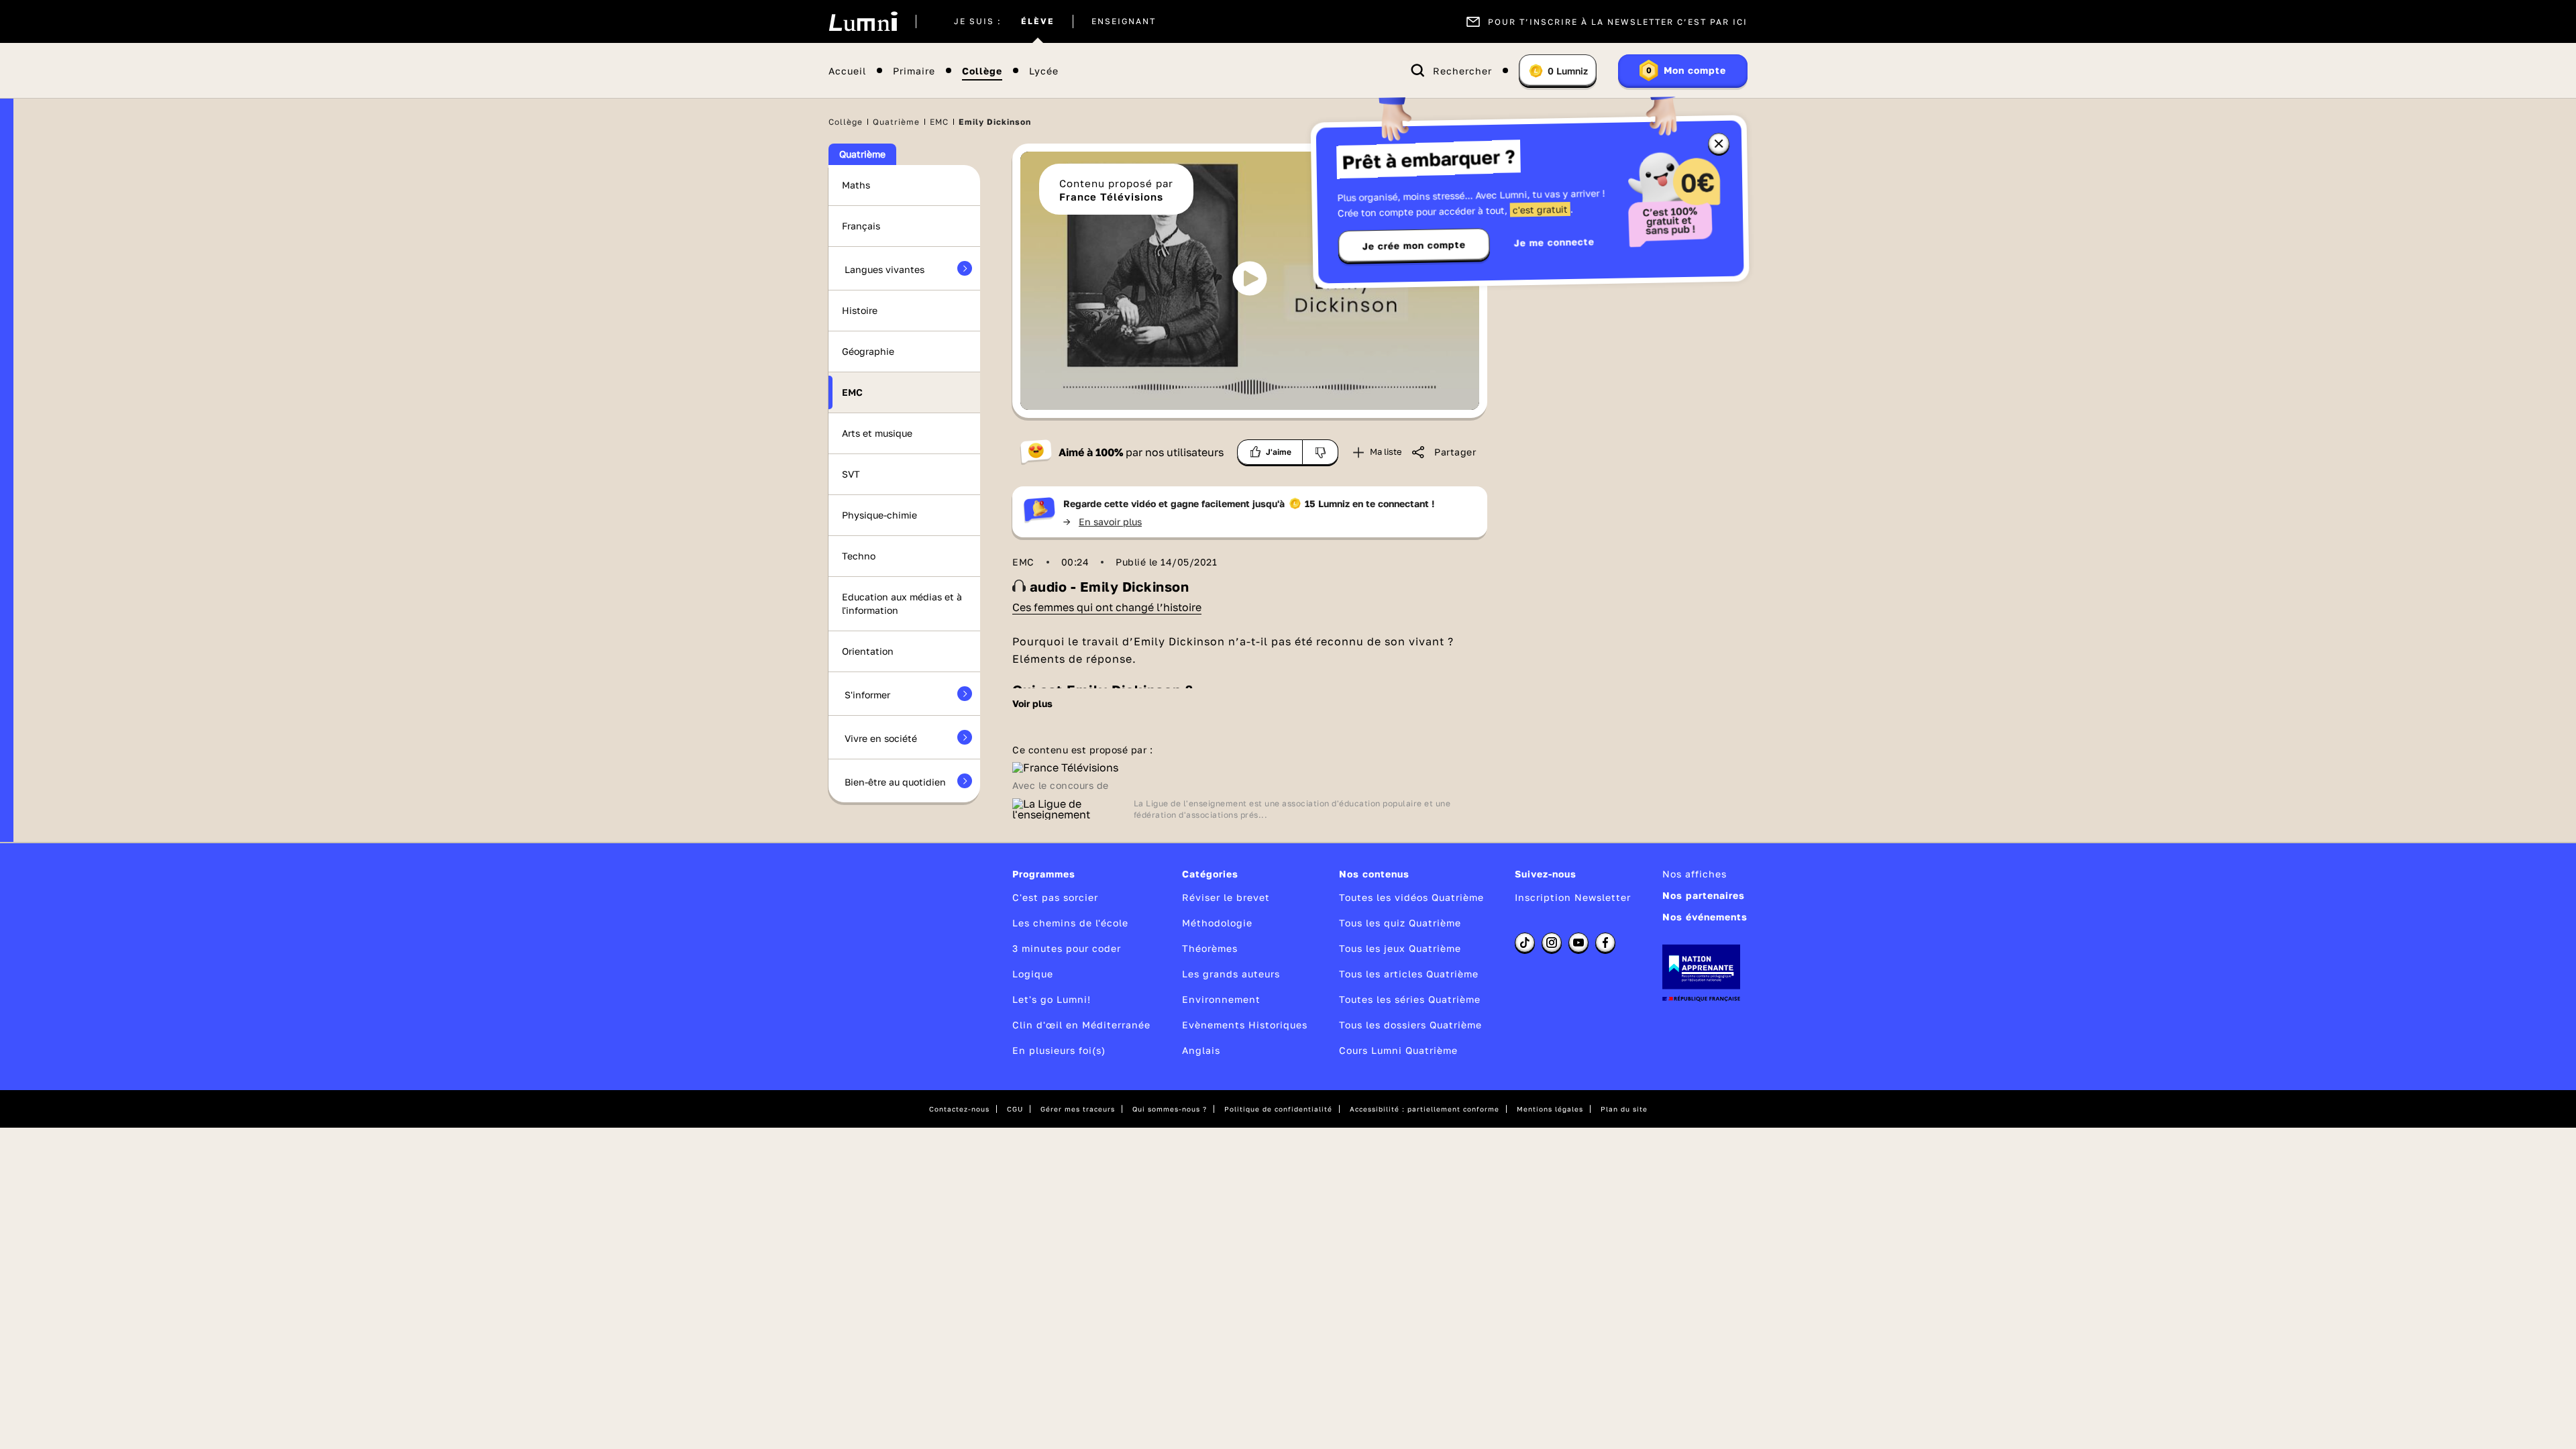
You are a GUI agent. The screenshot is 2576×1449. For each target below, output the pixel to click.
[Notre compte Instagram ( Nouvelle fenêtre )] (1552, 943)
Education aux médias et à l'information (902, 603)
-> (1103, 522)
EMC (939, 122)
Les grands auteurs (1231, 974)
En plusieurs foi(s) (1059, 1050)
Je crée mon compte (1414, 246)
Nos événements (1705, 917)
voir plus (1032, 704)
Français (861, 226)
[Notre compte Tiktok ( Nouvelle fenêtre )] (1525, 943)
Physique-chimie (879, 515)
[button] (1250, 278)
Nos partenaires (1704, 895)
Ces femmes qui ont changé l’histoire (1107, 607)
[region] (1250, 281)
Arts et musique (877, 433)
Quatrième (896, 122)
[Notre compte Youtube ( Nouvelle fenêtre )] (1578, 943)
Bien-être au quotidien (895, 782)
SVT (851, 474)
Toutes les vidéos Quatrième (1411, 897)
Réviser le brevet (1226, 897)
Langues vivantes (884, 269)
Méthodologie (1217, 923)
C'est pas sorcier (1055, 897)
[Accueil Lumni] (863, 21)
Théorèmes (1210, 948)
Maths (856, 185)
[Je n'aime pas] (1321, 452)
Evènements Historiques (1245, 1025)
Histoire (860, 310)
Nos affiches (1695, 874)
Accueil (847, 71)
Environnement (1221, 999)
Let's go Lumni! (1052, 999)
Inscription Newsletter (1573, 897)
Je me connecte (1554, 242)
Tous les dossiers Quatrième (1410, 1025)
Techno (859, 556)
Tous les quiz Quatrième (1400, 923)
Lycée (1044, 71)
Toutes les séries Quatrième (1410, 999)
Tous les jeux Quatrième (1400, 948)
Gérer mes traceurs (1078, 1109)
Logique (1033, 974)
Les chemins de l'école (1070, 923)
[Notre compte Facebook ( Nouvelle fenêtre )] (1605, 943)
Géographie (868, 351)
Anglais (1201, 1050)
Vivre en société (881, 738)
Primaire (914, 71)
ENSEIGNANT (1124, 21)
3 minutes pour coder (1067, 948)
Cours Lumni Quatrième (1398, 1050)
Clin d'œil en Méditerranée (1081, 1025)
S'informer (867, 695)
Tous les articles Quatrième (1409, 974)
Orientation (868, 651)
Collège (982, 71)
